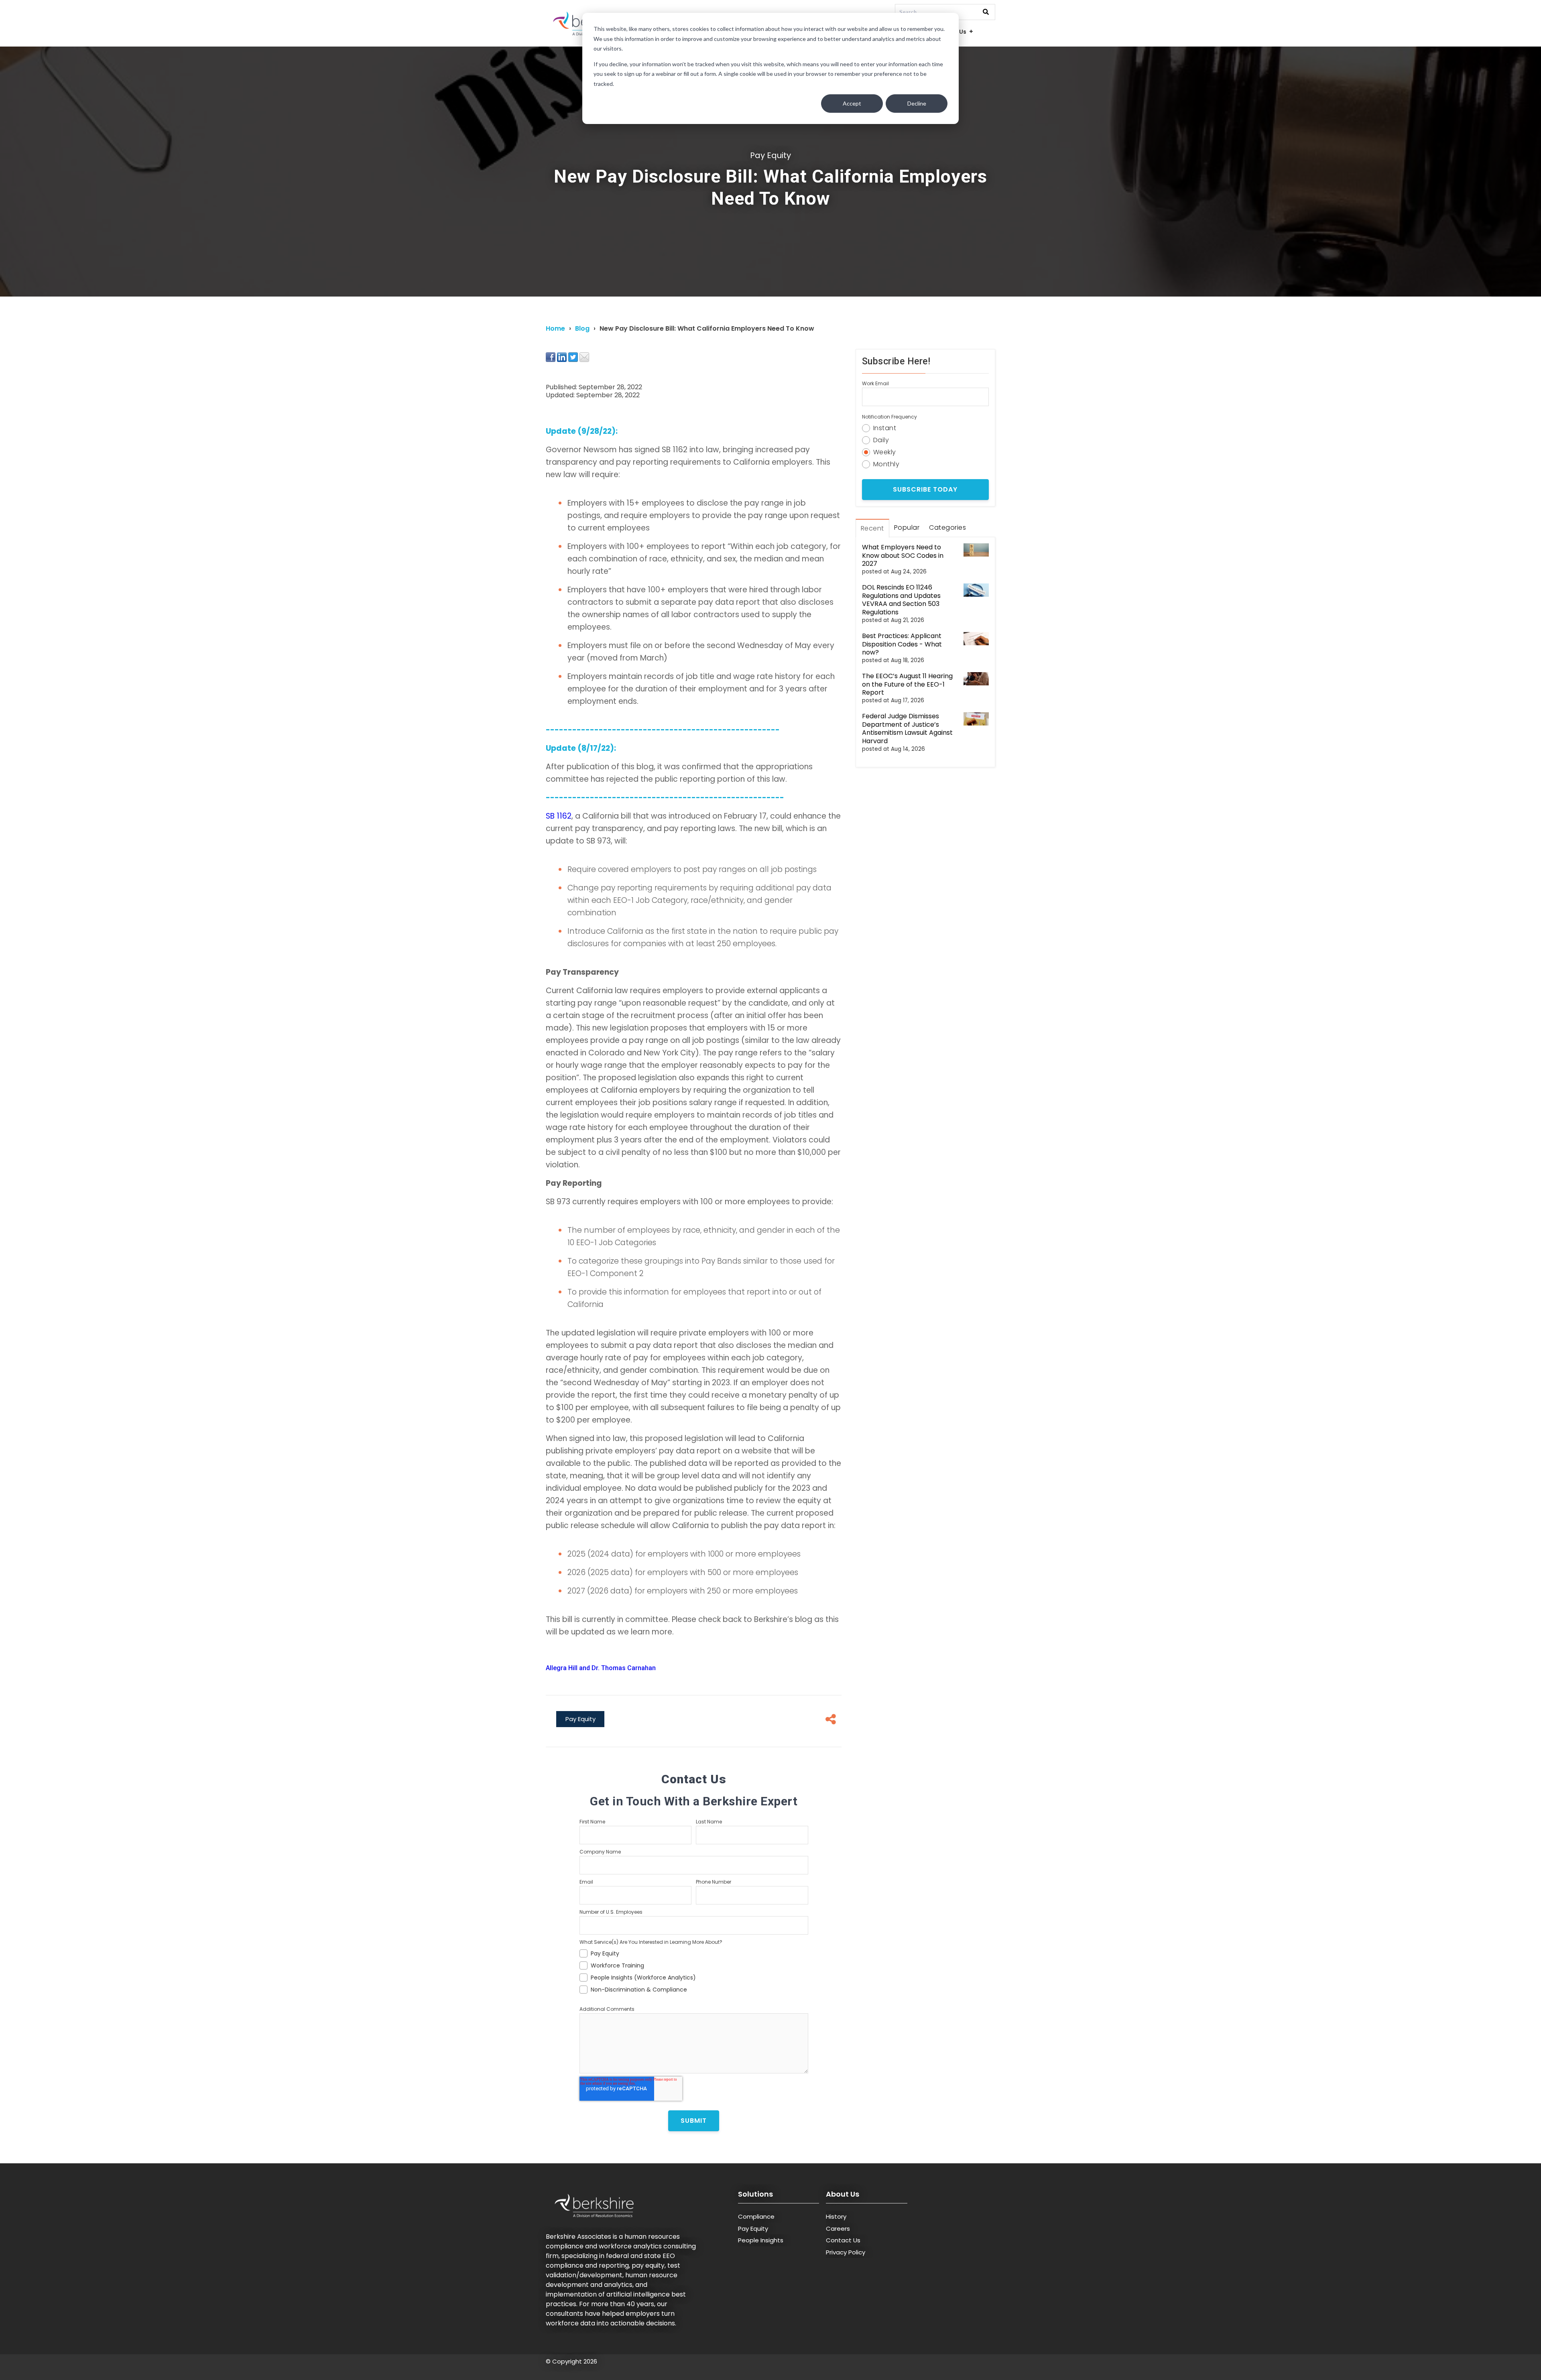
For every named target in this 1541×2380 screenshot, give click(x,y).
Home (555, 328)
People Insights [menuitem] (761, 2240)
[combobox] (945, 12)
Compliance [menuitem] (756, 2216)
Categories (947, 527)
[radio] (925, 427)
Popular (907, 527)
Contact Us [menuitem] (843, 2240)
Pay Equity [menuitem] (753, 2229)
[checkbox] (694, 1970)
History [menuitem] (836, 2216)
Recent (872, 528)
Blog (582, 328)
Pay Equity (770, 155)
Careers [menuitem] (838, 2229)
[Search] (986, 12)
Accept (852, 103)
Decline (917, 103)
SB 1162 (559, 816)
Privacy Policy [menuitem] (846, 2252)
